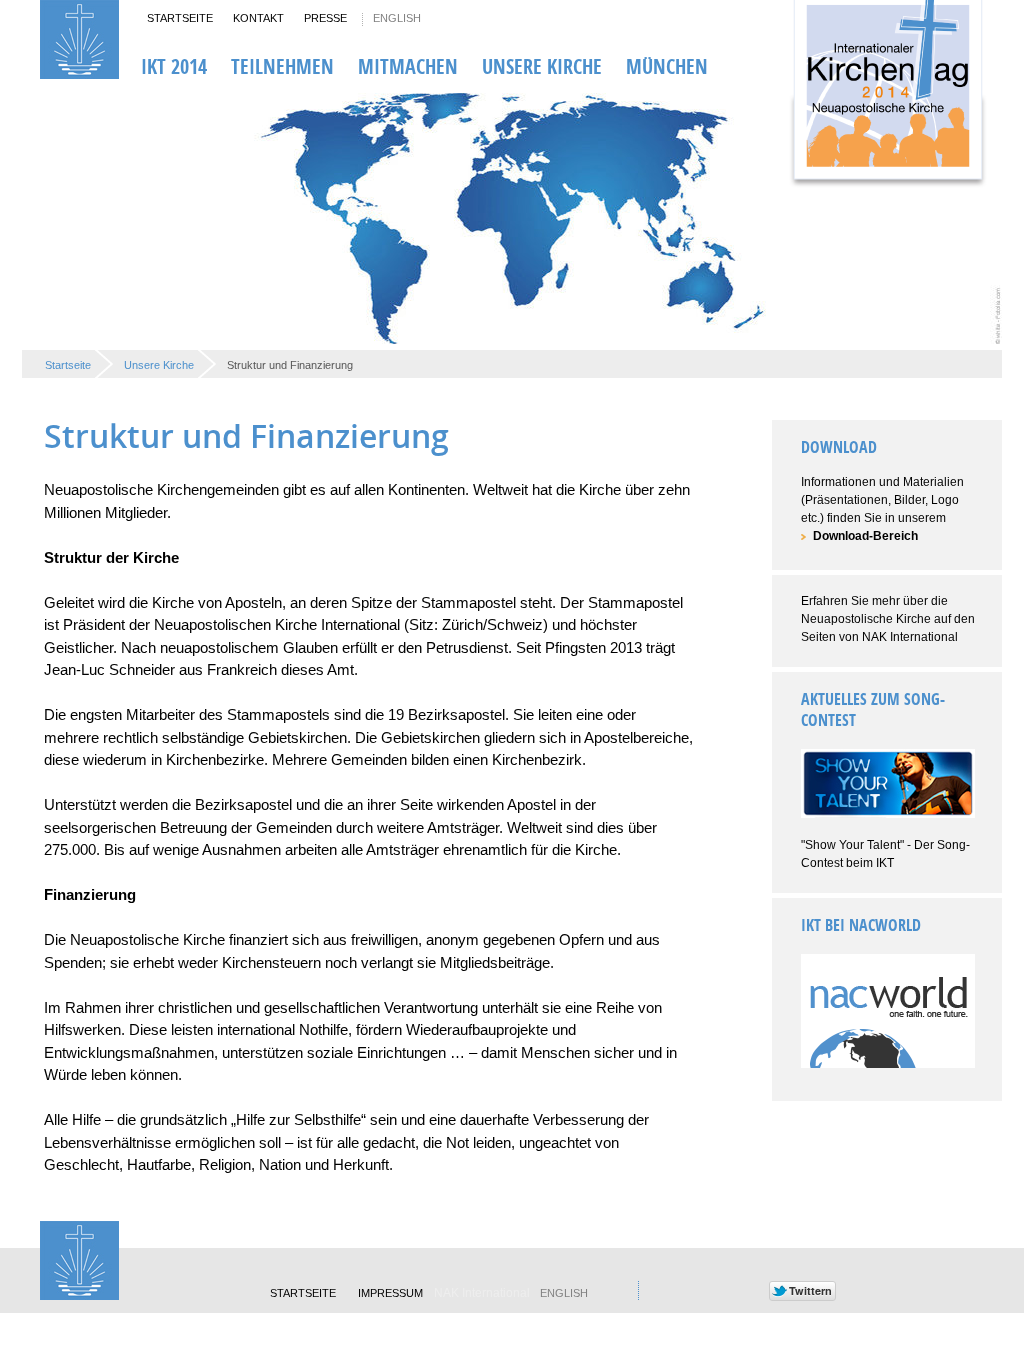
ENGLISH (397, 18)
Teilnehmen (282, 66)
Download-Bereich (865, 536)
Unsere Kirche (542, 66)
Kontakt (258, 18)
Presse (325, 18)
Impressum (390, 1293)
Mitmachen (408, 66)
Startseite (180, 18)
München (667, 66)
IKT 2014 (174, 66)
